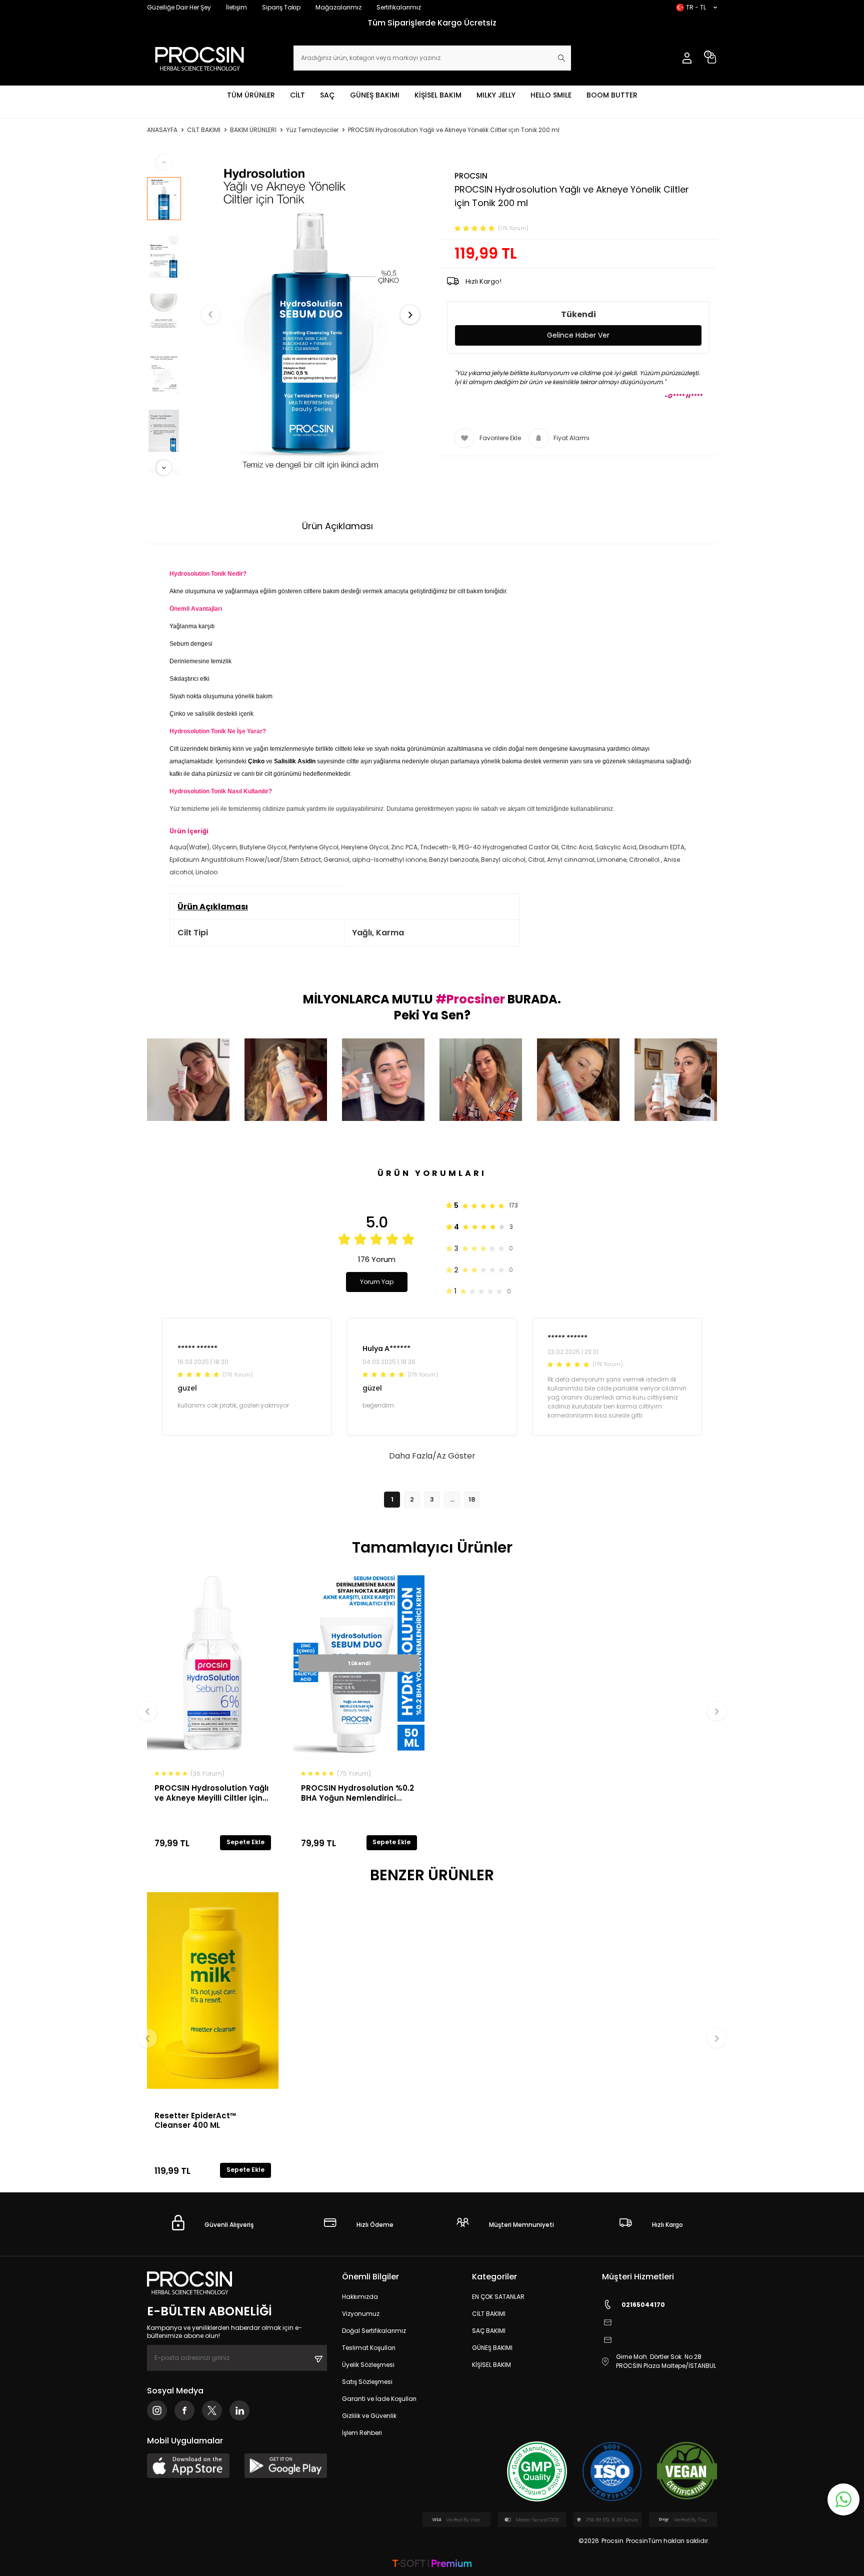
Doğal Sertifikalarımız (374, 2331)
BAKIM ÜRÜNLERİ (253, 130)
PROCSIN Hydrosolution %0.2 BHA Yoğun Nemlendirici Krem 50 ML (357, 1793)
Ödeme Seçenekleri (438, 526)
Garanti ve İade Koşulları (379, 2399)
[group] (310, 315)
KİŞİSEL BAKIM (438, 95)
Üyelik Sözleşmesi (368, 2365)
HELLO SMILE (551, 95)
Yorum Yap (377, 1282)
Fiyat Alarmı (571, 438)
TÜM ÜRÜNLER (251, 95)
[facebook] (184, 2410)
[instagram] (157, 2410)
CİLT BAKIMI (204, 130)
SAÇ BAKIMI (489, 2331)
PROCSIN (471, 176)
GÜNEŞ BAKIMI (375, 95)
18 (472, 1499)
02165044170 (643, 2305)
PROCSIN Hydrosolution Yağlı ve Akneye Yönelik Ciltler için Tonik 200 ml (454, 130)
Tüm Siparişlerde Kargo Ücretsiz (475, 23)
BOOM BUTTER (612, 95)
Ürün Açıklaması (337, 526)
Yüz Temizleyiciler (312, 130)
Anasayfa (162, 130)
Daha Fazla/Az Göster (432, 1456)
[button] (210, 315)
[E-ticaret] (432, 2564)
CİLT (297, 95)
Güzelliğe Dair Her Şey (179, 7)
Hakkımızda (360, 2297)
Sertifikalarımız (399, 7)
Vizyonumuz (361, 2314)
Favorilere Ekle (500, 438)
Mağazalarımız (338, 7)
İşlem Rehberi (362, 2433)
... (452, 1499)
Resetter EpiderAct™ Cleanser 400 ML (195, 2120)
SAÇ (327, 95)
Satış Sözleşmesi (367, 2382)
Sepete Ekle (245, 1842)
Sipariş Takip (281, 7)
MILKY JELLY (496, 95)
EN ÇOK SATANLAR (498, 2297)
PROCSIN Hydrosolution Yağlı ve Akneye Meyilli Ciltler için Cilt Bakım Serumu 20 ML (211, 1793)
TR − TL (696, 7)
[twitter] (212, 2410)
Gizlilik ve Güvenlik (369, 2416)
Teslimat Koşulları (369, 2348)
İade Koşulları (533, 526)
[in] (239, 2410)
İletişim (236, 7)
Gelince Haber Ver (578, 335)
